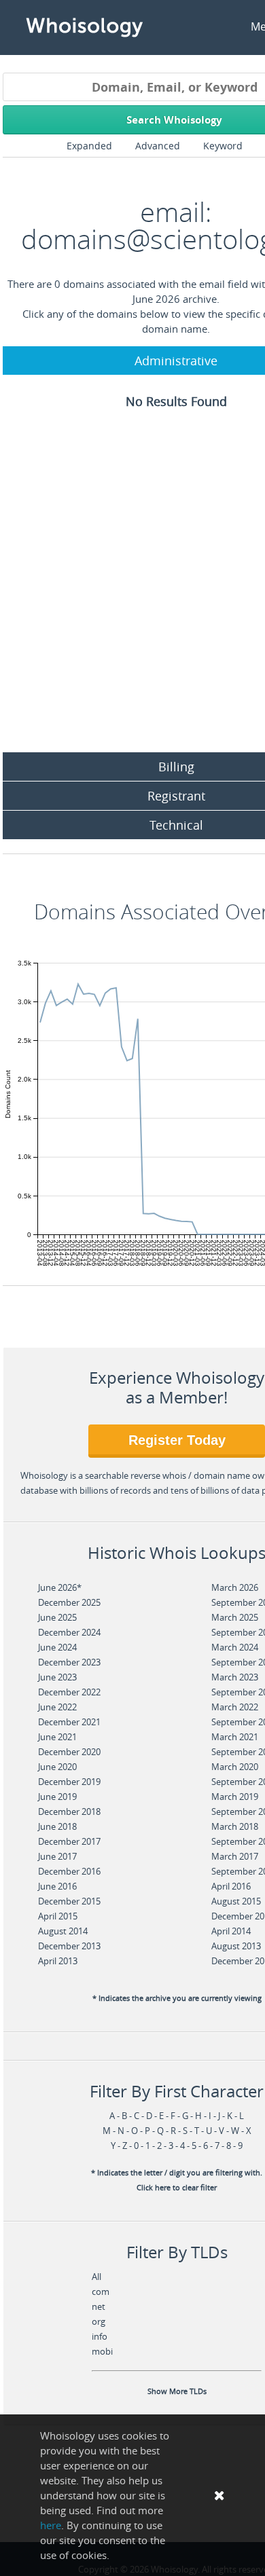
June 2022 (57, 1707)
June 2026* (60, 1587)
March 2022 (235, 1707)
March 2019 (235, 1797)
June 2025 (57, 1617)
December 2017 (69, 1841)
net (99, 2306)
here (51, 2525)
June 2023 (57, 1677)
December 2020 (69, 1752)
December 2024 (69, 1632)
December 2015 (69, 1901)
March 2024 (235, 1647)
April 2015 (58, 1916)
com (101, 2292)
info (100, 2336)
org (99, 2321)
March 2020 (235, 1767)
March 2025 (235, 1617)
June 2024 (57, 1647)
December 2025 (69, 1602)
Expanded (89, 146)
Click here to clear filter (177, 2188)
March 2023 (235, 1677)
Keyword (223, 146)
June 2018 (57, 1826)
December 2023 (69, 1662)
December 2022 (69, 1692)
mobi (102, 2351)
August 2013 (236, 1946)
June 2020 (57, 1767)
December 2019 (69, 1782)
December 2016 (69, 1871)
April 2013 (58, 1961)
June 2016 (57, 1886)
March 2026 (235, 1587)
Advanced (158, 146)
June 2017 (57, 1856)
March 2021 (235, 1737)
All (96, 2277)
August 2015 (236, 1901)
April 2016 (231, 1886)
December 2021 (69, 1722)
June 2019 (57, 1797)
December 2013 (69, 1946)
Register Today (177, 1440)
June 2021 (57, 1737)
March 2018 (235, 1826)
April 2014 (231, 1931)
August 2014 (63, 1931)
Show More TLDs (177, 2391)
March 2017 (235, 1856)
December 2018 (69, 1811)
